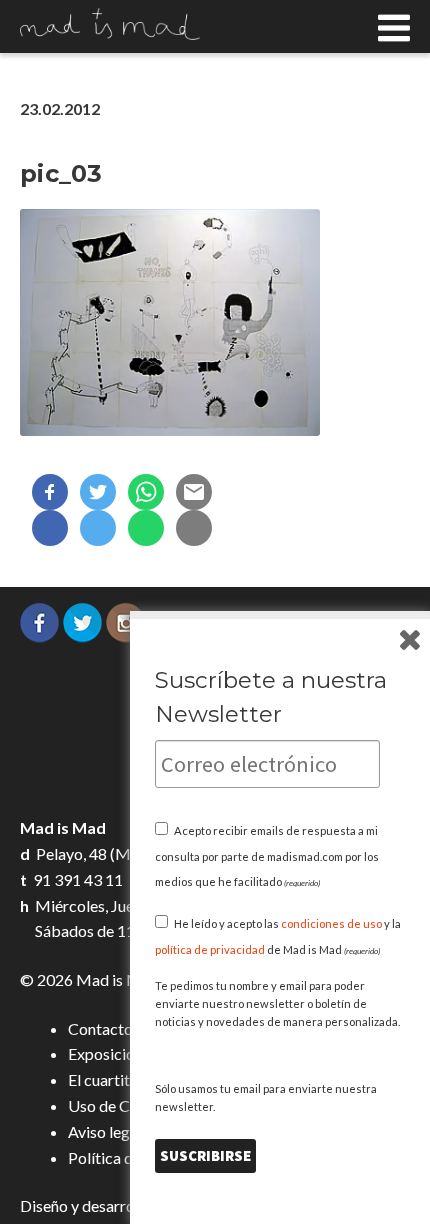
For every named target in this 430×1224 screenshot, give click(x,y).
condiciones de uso (331, 923)
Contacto (100, 1028)
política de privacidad (210, 949)
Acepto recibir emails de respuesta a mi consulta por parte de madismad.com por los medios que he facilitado (267, 856)
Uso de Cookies (122, 1105)
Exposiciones (113, 1053)
